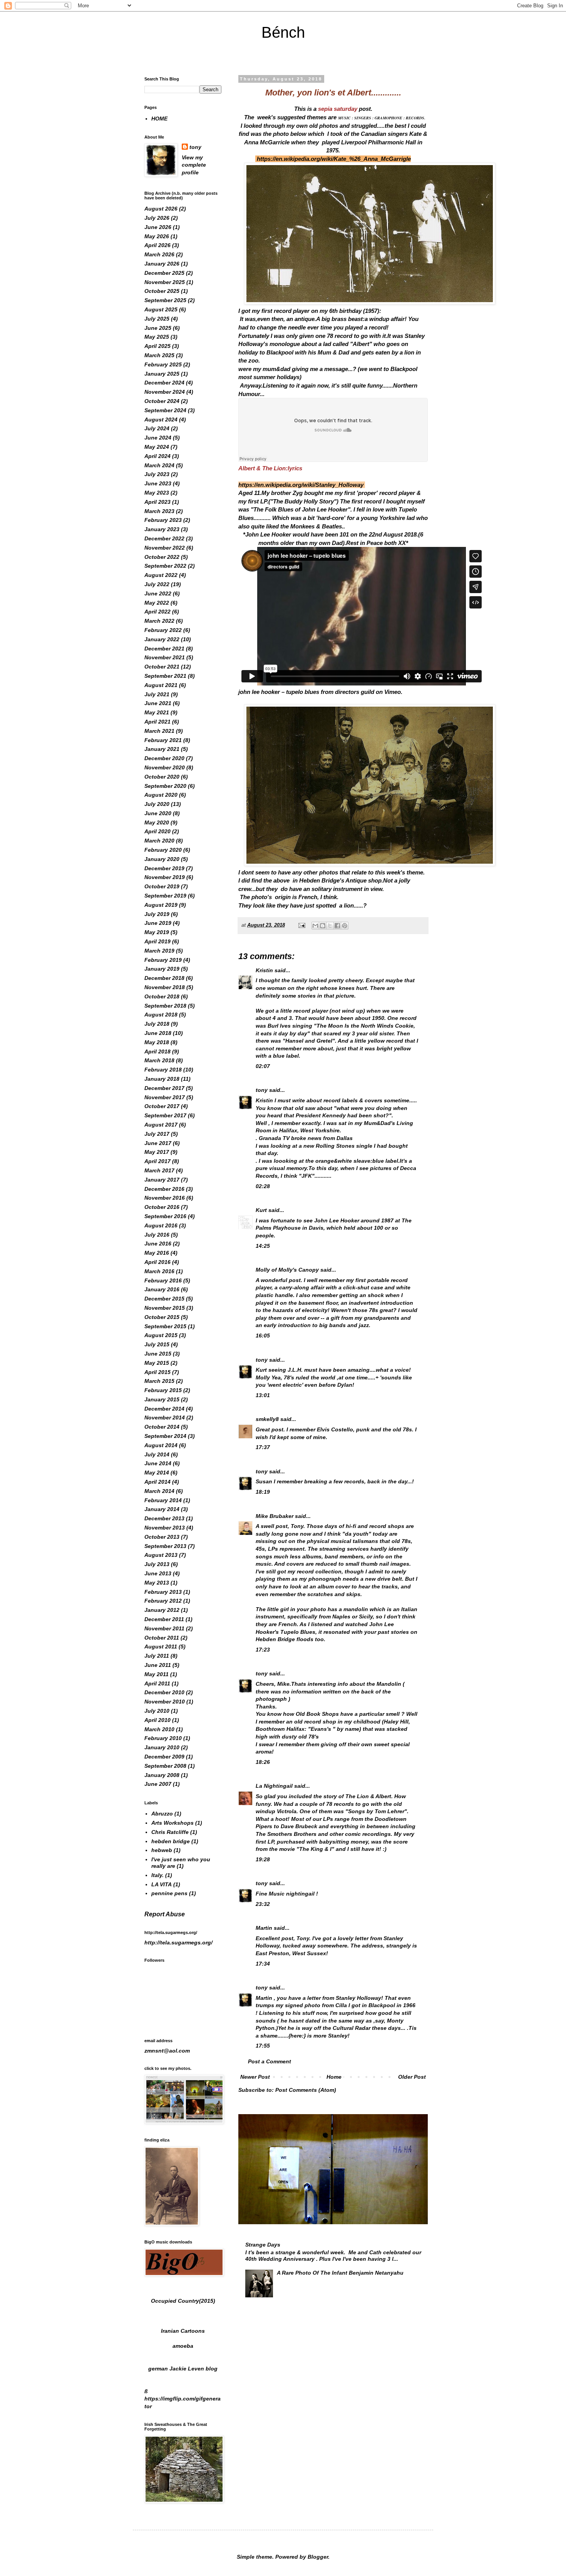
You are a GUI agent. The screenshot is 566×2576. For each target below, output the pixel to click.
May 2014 (157, 1473)
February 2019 (163, 960)
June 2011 (158, 1665)
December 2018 (164, 978)
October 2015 (162, 1317)
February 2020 (163, 850)
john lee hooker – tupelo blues (279, 692)
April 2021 (157, 722)
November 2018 (165, 987)
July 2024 (157, 428)
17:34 (263, 1964)
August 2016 (161, 1225)
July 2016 (157, 1235)
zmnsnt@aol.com (167, 2051)
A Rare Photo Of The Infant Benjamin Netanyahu (340, 2273)
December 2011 (164, 1619)
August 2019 (161, 905)
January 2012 (162, 1610)
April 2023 (157, 502)
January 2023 (162, 529)
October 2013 (162, 1537)
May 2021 (157, 712)
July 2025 (157, 319)
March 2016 (159, 1271)
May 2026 (157, 236)
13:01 (263, 1395)
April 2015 (157, 1372)
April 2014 (157, 1482)
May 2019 (157, 932)
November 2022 (165, 548)
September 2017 (165, 1115)
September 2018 (165, 1006)
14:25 (263, 1246)
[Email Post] (301, 925)
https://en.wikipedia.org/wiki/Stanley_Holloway (301, 485)
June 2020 (158, 813)
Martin (264, 1928)
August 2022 (161, 575)
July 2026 (157, 218)
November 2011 (164, 1628)
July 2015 (157, 1344)
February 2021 (163, 740)
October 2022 (162, 557)
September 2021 (165, 676)
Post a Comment (270, 2061)
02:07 (263, 1066)
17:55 (263, 2046)
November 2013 (165, 1528)
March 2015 (159, 1381)
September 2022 (165, 566)
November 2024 (165, 392)
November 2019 (165, 877)
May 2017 (157, 1152)
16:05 (263, 1336)
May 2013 (157, 1583)
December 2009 (164, 1757)
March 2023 (159, 511)
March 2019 (159, 951)
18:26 (263, 1762)
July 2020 (157, 804)
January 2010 (162, 1747)
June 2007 (158, 1784)
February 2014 (163, 1500)
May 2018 (157, 1042)
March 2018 (159, 1060)
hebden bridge (171, 1841)
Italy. (157, 1875)
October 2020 (162, 777)
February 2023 (163, 520)
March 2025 (159, 355)
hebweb (162, 1850)
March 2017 (159, 1170)
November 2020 (165, 767)
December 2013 (164, 1518)
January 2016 (162, 1289)
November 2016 (165, 1198)
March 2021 (159, 731)
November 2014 (165, 1418)
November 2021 (165, 657)
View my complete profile (194, 165)
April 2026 (157, 245)
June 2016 (158, 1244)
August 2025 (161, 309)
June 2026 (158, 227)
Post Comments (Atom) (306, 2090)
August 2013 (161, 1555)
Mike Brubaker (275, 1516)
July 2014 (157, 1454)
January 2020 (162, 859)
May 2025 (157, 337)
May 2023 (157, 493)
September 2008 (165, 1766)
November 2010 (165, 1702)
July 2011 (157, 1656)
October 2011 (162, 1638)
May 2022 (157, 603)
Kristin (264, 970)
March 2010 (159, 1729)
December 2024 (164, 383)
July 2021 (157, 694)
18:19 (263, 1492)
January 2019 (162, 969)
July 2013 (157, 1564)
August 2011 (161, 1647)
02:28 (263, 1186)
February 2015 (163, 1390)
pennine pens (169, 1893)
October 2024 (162, 401)
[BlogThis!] (323, 926)
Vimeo (393, 692)
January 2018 (162, 1079)
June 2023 (158, 483)
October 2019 (162, 886)
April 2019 (157, 941)
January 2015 (162, 1399)
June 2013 (158, 1573)
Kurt (261, 1210)
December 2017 (164, 1088)
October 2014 (162, 1427)
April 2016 (157, 1262)
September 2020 (165, 786)
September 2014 (165, 1436)
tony (262, 1090)
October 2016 (162, 1207)
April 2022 (157, 612)
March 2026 (159, 254)
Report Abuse (165, 1914)
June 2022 (158, 593)
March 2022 (159, 621)
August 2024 (161, 420)
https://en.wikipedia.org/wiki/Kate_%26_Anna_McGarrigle (334, 159)
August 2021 (161, 685)
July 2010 (157, 1711)
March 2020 (159, 841)
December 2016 (164, 1189)
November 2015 (165, 1308)
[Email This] (315, 926)
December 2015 (164, 1299)
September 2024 (165, 410)
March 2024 (159, 465)
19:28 (263, 1859)
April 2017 (157, 1161)
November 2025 (165, 282)
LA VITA (162, 1884)
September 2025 (165, 300)
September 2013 (165, 1546)
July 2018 (157, 1024)
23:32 (263, 1904)
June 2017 (158, 1143)
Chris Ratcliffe (170, 1832)
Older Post (412, 2077)
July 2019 (157, 914)
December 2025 (164, 273)
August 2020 (161, 795)
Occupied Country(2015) (183, 2301)
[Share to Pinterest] (345, 926)
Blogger (318, 2557)
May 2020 (157, 822)
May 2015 (157, 1363)
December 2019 (164, 868)
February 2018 (163, 1070)
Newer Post (255, 2077)
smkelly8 (267, 1419)
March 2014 (159, 1491)
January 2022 (162, 639)
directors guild (355, 692)
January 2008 (162, 1775)
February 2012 (163, 1601)
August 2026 (161, 209)
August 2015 (161, 1335)
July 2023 (157, 474)
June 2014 (158, 1463)
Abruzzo (162, 1814)
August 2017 (161, 1125)
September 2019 (165, 896)
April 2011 (157, 1683)
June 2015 (158, 1354)
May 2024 (157, 447)
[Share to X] (330, 926)
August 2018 (161, 1015)
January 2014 (162, 1509)
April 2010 (157, 1720)
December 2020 (164, 758)
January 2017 (162, 1180)
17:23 (263, 1650)
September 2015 (165, 1326)
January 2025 (162, 374)
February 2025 (163, 364)
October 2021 (162, 667)
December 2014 (164, 1409)
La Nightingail (274, 1786)
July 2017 (157, 1134)
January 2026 (162, 264)
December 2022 (164, 538)
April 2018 (157, 1051)
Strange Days (263, 2245)
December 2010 (164, 1692)
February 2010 (163, 1738)
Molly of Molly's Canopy (287, 1270)
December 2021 (164, 649)
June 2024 (158, 438)
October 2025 (162, 291)
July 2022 (157, 584)
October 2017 (162, 1106)
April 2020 (157, 831)
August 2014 (161, 1445)
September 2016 (165, 1216)
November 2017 (165, 1097)
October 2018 (162, 996)
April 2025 (157, 346)
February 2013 (163, 1592)
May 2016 (157, 1253)
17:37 (263, 1447)
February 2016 (163, 1280)
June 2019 (158, 923)
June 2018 (158, 1033)
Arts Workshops (172, 1823)
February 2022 (163, 630)
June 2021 (158, 703)
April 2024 (157, 456)
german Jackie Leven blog (183, 2369)
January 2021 (162, 749)
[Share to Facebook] (337, 926)
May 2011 (157, 1674)
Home (334, 2077)
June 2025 (158, 328)
